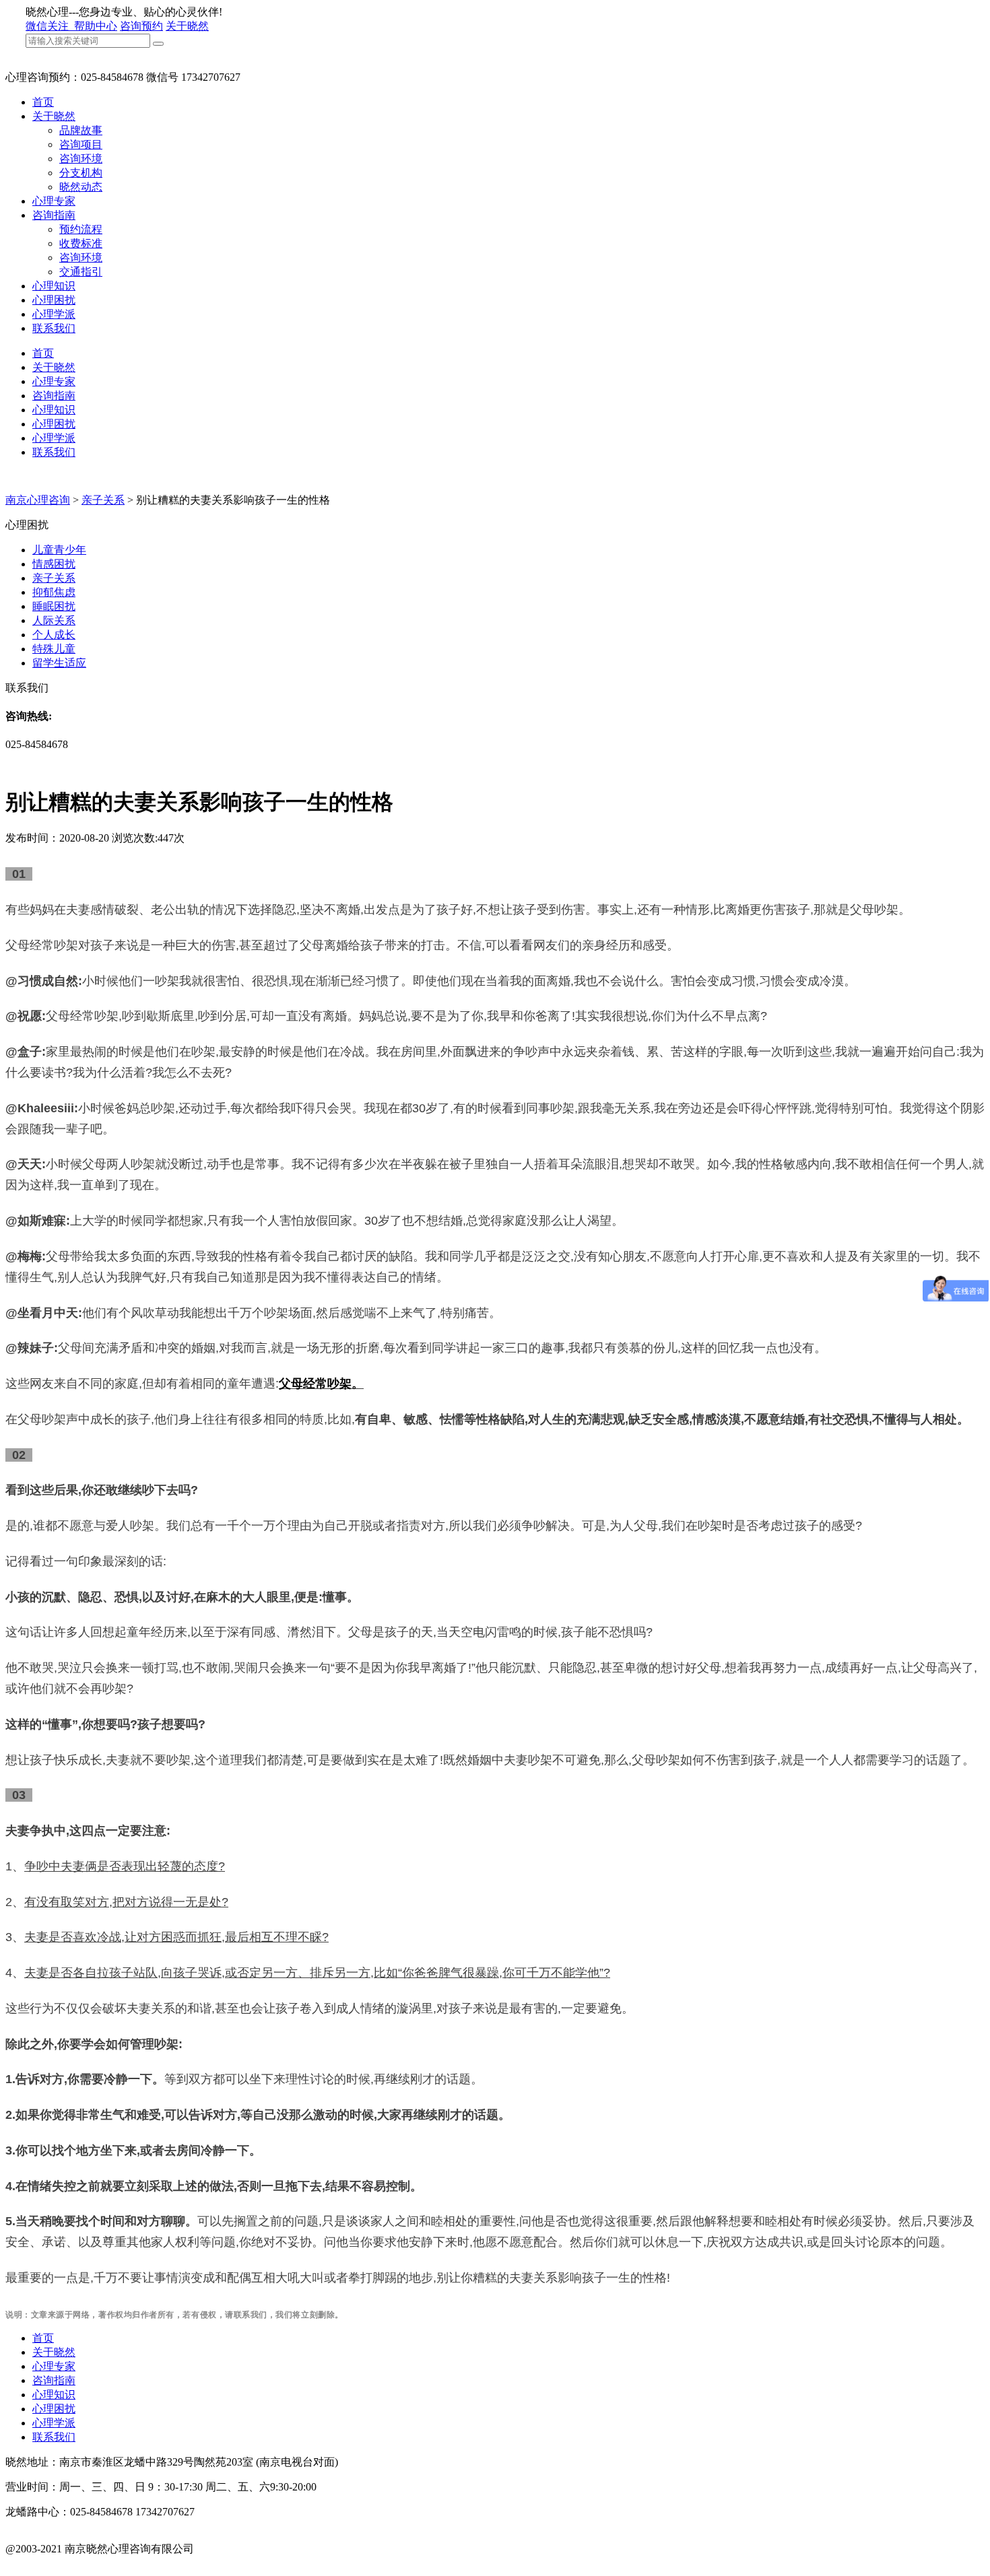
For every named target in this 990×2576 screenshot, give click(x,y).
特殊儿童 (54, 649)
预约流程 (81, 229)
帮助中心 (96, 26)
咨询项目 (81, 144)
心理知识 (54, 286)
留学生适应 (59, 663)
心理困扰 (54, 300)
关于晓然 (187, 26)
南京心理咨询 (38, 500)
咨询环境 (81, 159)
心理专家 (54, 201)
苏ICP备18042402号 (52, 2563)
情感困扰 (54, 564)
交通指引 (81, 272)
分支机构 (81, 173)
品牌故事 (81, 130)
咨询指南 (54, 215)
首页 (43, 102)
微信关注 (48, 26)
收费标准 (81, 243)
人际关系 (54, 620)
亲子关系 (103, 500)
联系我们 (54, 328)
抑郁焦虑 (54, 592)
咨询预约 (141, 26)
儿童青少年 (59, 550)
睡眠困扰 (54, 606)
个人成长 (54, 635)
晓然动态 (81, 187)
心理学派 (54, 314)
